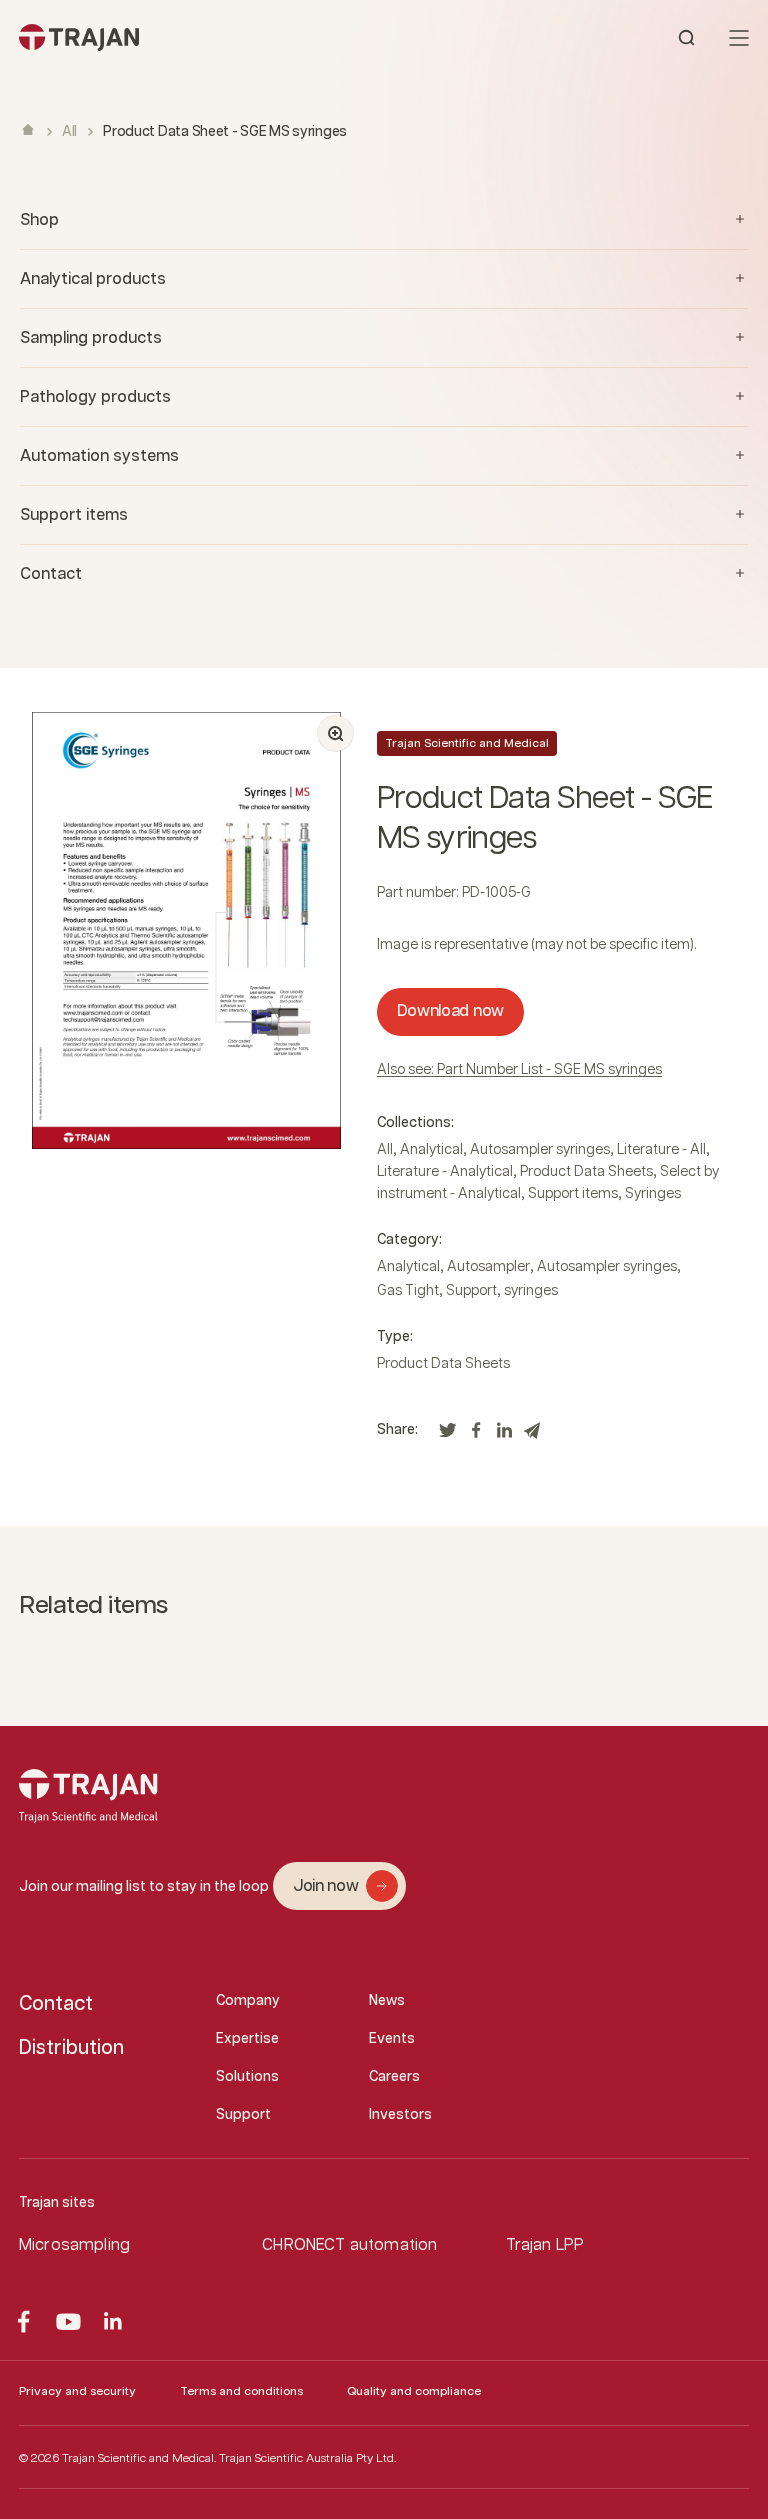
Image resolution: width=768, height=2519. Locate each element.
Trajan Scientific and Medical (467, 743)
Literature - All (661, 1150)
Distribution (71, 2048)
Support (471, 1291)
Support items (573, 1194)
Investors (400, 2115)
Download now (450, 1011)
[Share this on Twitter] (448, 1435)
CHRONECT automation (349, 2245)
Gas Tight (408, 1291)
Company (248, 2001)
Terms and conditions (241, 2391)
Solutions (247, 2077)
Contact (56, 2004)
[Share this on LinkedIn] (504, 1435)
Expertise (247, 2039)
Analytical (431, 1150)
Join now (325, 1886)
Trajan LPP (545, 2245)
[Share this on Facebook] (476, 1435)
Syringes (653, 1194)
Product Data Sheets (586, 1172)
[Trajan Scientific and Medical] (201, 37)
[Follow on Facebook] (23, 2321)
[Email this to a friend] (532, 1435)
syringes (531, 1291)
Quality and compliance (414, 2391)
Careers (394, 2077)
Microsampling (74, 2245)
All (69, 132)
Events (392, 2039)
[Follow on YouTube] (68, 2321)
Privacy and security (77, 2391)
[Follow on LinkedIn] (113, 2321)
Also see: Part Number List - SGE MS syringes (519, 1070)
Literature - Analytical (445, 1172)
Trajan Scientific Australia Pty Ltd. (307, 2458)
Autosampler (488, 1267)
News (387, 2001)
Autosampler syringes (540, 1150)
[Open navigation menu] (739, 38)
